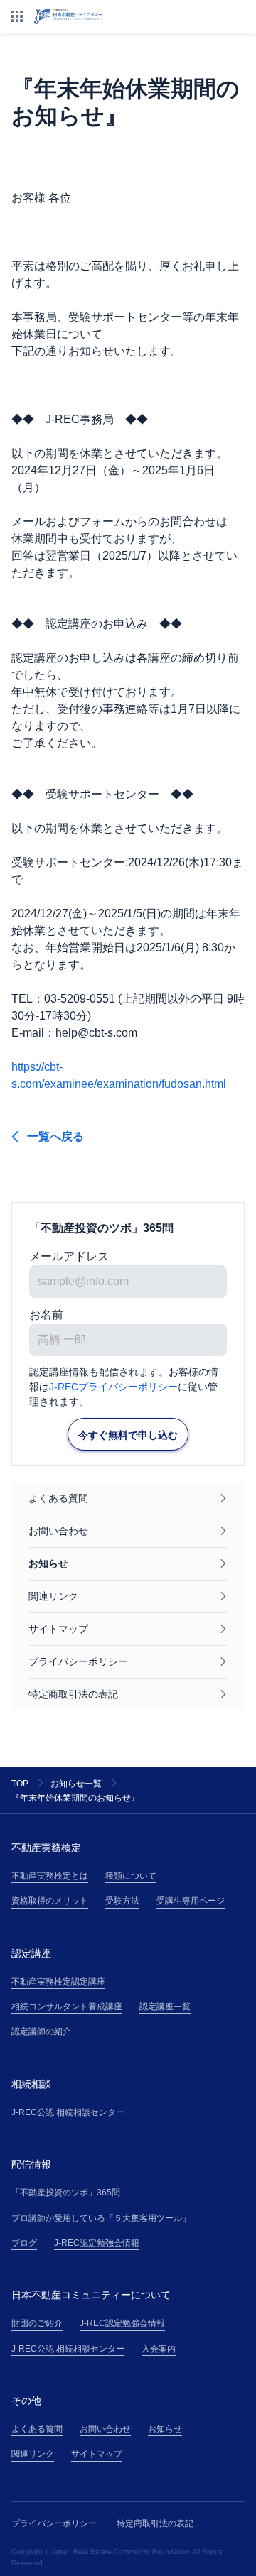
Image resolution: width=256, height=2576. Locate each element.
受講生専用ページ (191, 1901)
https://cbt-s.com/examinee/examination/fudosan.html (119, 1075)
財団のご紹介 (37, 2323)
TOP (20, 1784)
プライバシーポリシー (54, 2523)
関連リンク (33, 2454)
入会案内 (159, 2349)
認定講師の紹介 (41, 2031)
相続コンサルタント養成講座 (67, 2007)
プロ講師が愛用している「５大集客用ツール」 (101, 2218)
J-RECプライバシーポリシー (113, 1387)
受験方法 (122, 1901)
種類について (131, 1876)
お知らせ (165, 2429)
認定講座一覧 (165, 2007)
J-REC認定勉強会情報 (97, 2243)
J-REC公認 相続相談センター (68, 2112)
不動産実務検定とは (50, 1876)
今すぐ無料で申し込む (128, 1435)
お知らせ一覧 (76, 1784)
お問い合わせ (105, 2429)
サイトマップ (97, 2454)
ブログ (24, 2243)
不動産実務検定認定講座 (58, 1982)
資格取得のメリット (50, 1901)
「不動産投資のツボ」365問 (66, 2193)
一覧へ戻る (55, 1136)
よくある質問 (37, 2429)
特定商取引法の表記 (155, 2523)
